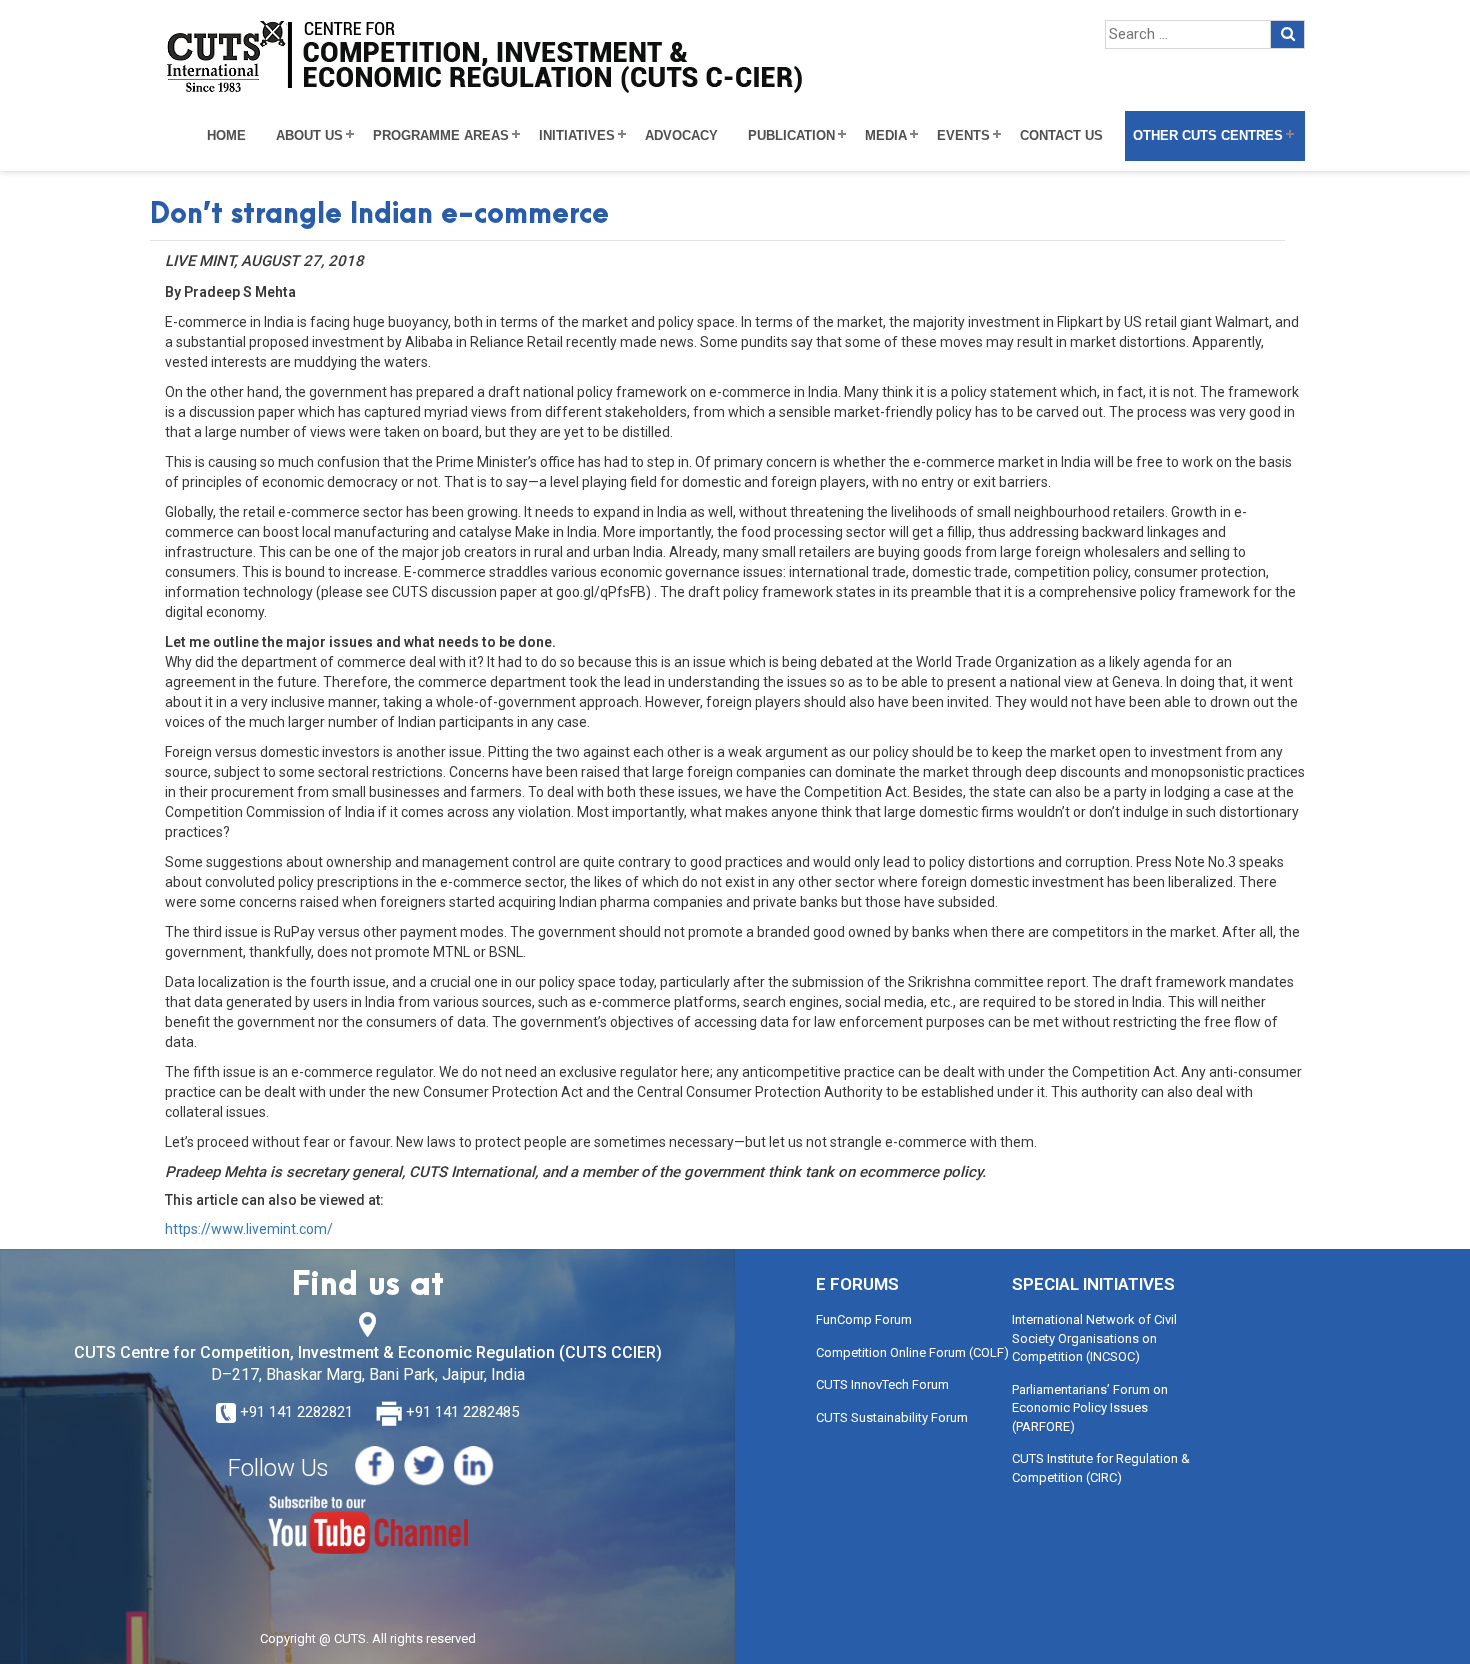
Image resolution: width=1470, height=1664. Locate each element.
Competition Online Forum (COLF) (912, 1352)
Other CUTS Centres (1208, 136)
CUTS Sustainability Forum (892, 1417)
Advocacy (681, 136)
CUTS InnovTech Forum (882, 1384)
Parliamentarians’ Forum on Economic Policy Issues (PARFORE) (1090, 1408)
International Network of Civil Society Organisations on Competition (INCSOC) (1094, 1338)
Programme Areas (441, 136)
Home (226, 136)
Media (886, 136)
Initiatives (577, 136)
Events (963, 136)
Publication (791, 136)
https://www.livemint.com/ (249, 1229)
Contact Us (1061, 136)
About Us (309, 136)
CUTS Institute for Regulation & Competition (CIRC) (1101, 1468)
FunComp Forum (864, 1319)
